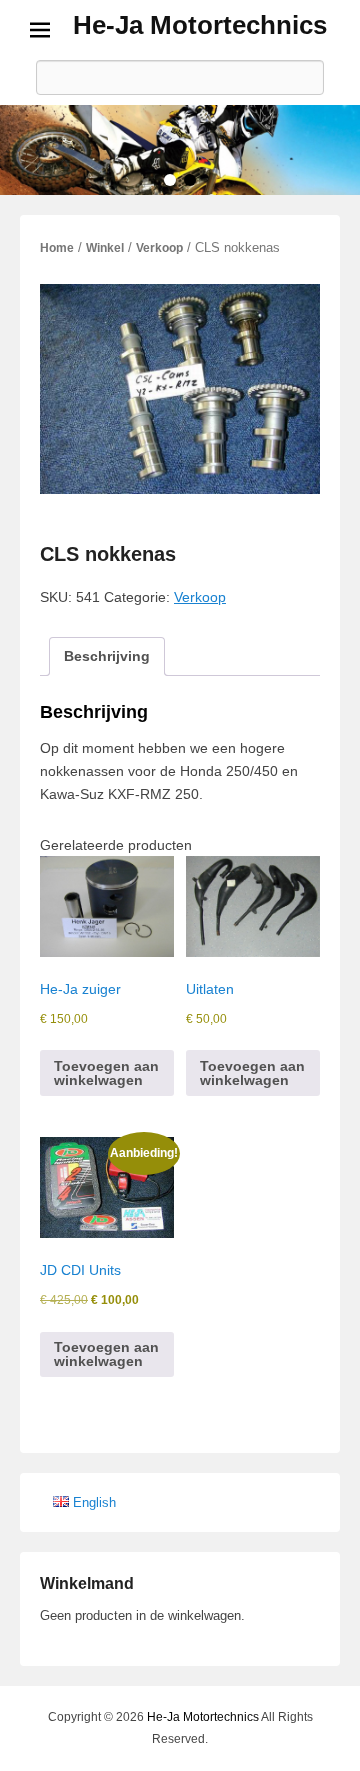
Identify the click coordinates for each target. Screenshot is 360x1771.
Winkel (105, 248)
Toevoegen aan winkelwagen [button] (106, 1073)
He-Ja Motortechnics (200, 25)
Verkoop (159, 248)
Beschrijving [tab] (107, 656)
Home (57, 248)
